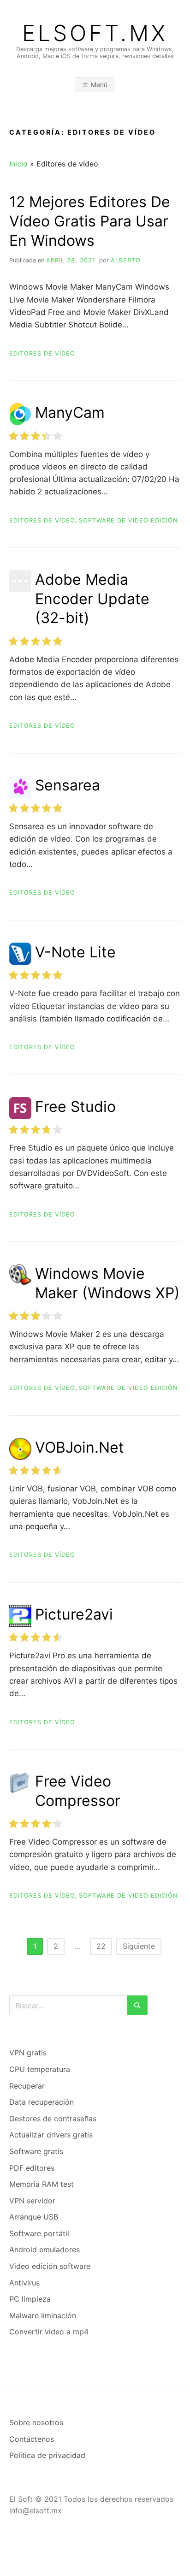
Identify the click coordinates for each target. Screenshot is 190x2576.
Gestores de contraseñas (53, 2119)
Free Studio (75, 1107)
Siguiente (139, 1946)
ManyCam (70, 413)
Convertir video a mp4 (49, 2332)
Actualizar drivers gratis (51, 2135)
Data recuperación (42, 2102)
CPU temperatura (40, 2069)
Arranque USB (34, 2217)
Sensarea (68, 785)
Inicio (18, 164)
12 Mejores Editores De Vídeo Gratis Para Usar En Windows (90, 221)
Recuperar (27, 2086)
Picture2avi (74, 1614)
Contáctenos (32, 2439)
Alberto (126, 260)
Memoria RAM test (42, 2184)
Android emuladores (45, 2250)
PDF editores (32, 2168)
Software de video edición (128, 520)
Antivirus (24, 2283)
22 (101, 1946)
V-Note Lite (75, 952)
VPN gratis (28, 2053)
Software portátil (39, 2233)
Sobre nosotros (36, 2422)
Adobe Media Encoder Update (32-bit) (92, 599)
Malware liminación (43, 2315)
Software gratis (36, 2151)
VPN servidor (32, 2201)
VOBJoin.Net (80, 1447)
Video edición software (50, 2266)
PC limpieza (30, 2299)
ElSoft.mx (95, 33)
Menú (99, 85)
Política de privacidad (47, 2455)
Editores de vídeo (42, 353)
